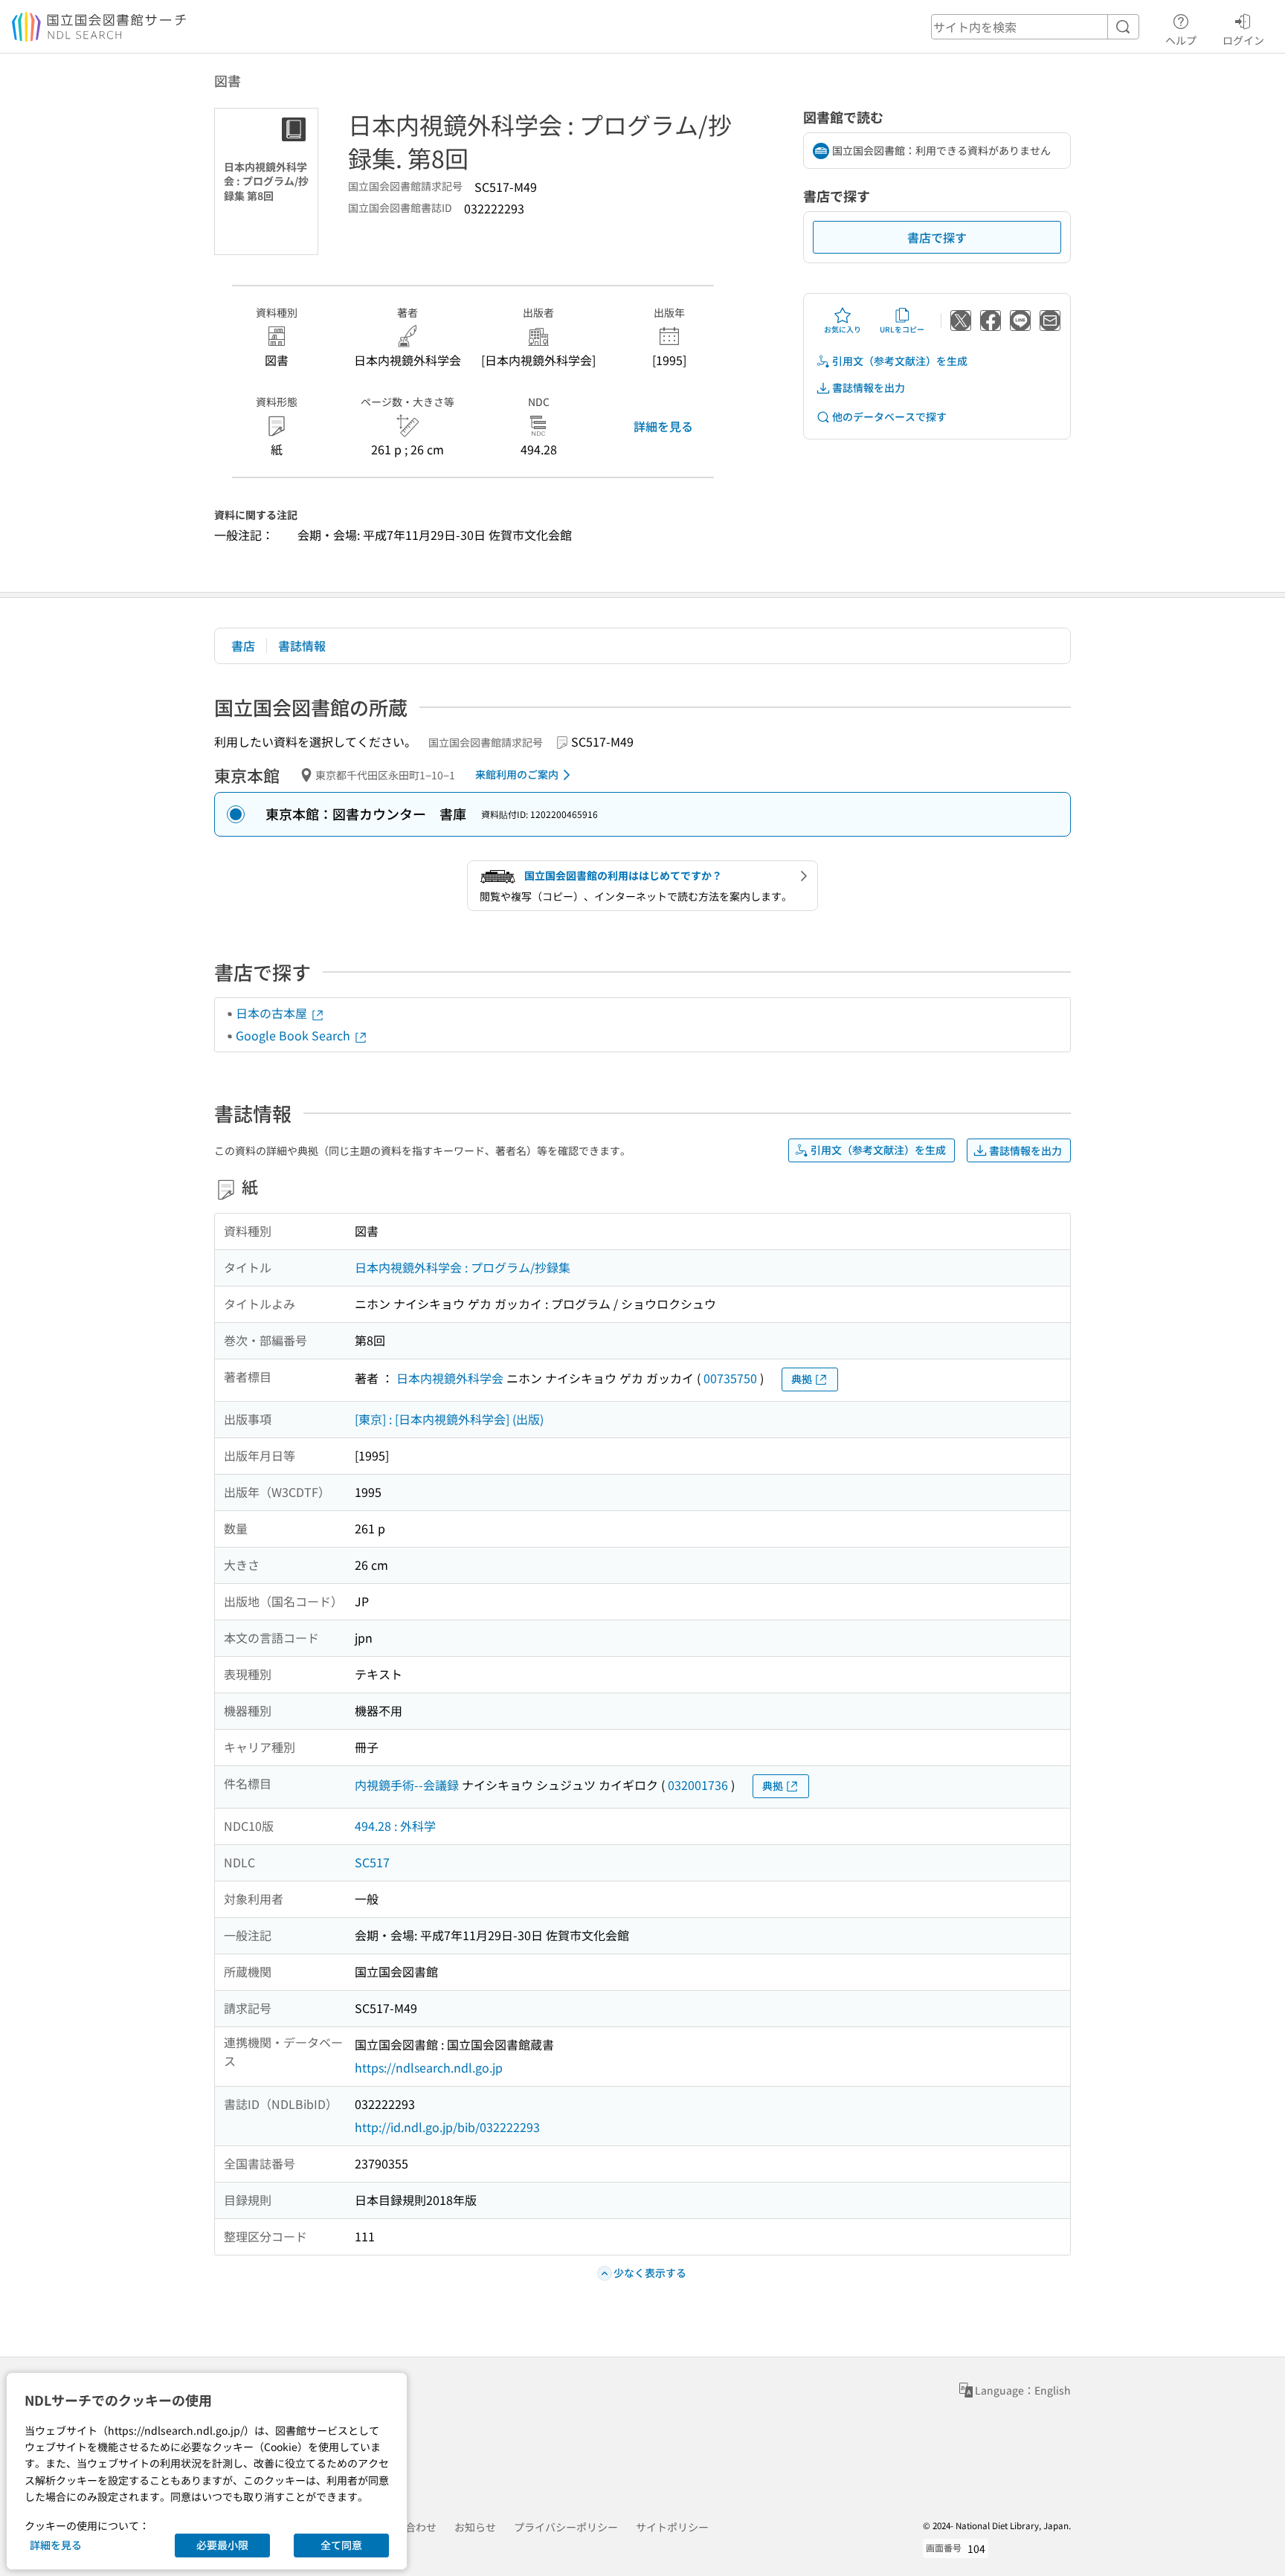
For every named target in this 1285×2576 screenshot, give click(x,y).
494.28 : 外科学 (395, 1826)
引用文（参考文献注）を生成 (900, 361)
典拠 (802, 1379)
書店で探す (937, 237)
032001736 (698, 1785)
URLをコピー (902, 329)
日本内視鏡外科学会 (450, 1378)
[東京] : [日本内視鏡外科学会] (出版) (449, 1419)
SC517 (372, 1862)
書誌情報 (302, 645)
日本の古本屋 (273, 1013)
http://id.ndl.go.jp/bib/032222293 (447, 2127)
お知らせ (475, 2527)
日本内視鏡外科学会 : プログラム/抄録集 (463, 1267)
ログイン (1243, 40)
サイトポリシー (672, 2527)
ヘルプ (1181, 40)
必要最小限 (222, 2545)
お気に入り (843, 329)
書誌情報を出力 (869, 387)
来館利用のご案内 (517, 774)
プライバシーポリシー (566, 2527)
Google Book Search (294, 1035)
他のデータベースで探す (889, 416)
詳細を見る (663, 426)
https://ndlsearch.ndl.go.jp (429, 2067)
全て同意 (341, 2545)
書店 (243, 645)
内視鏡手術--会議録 (407, 1785)
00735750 (730, 1378)
